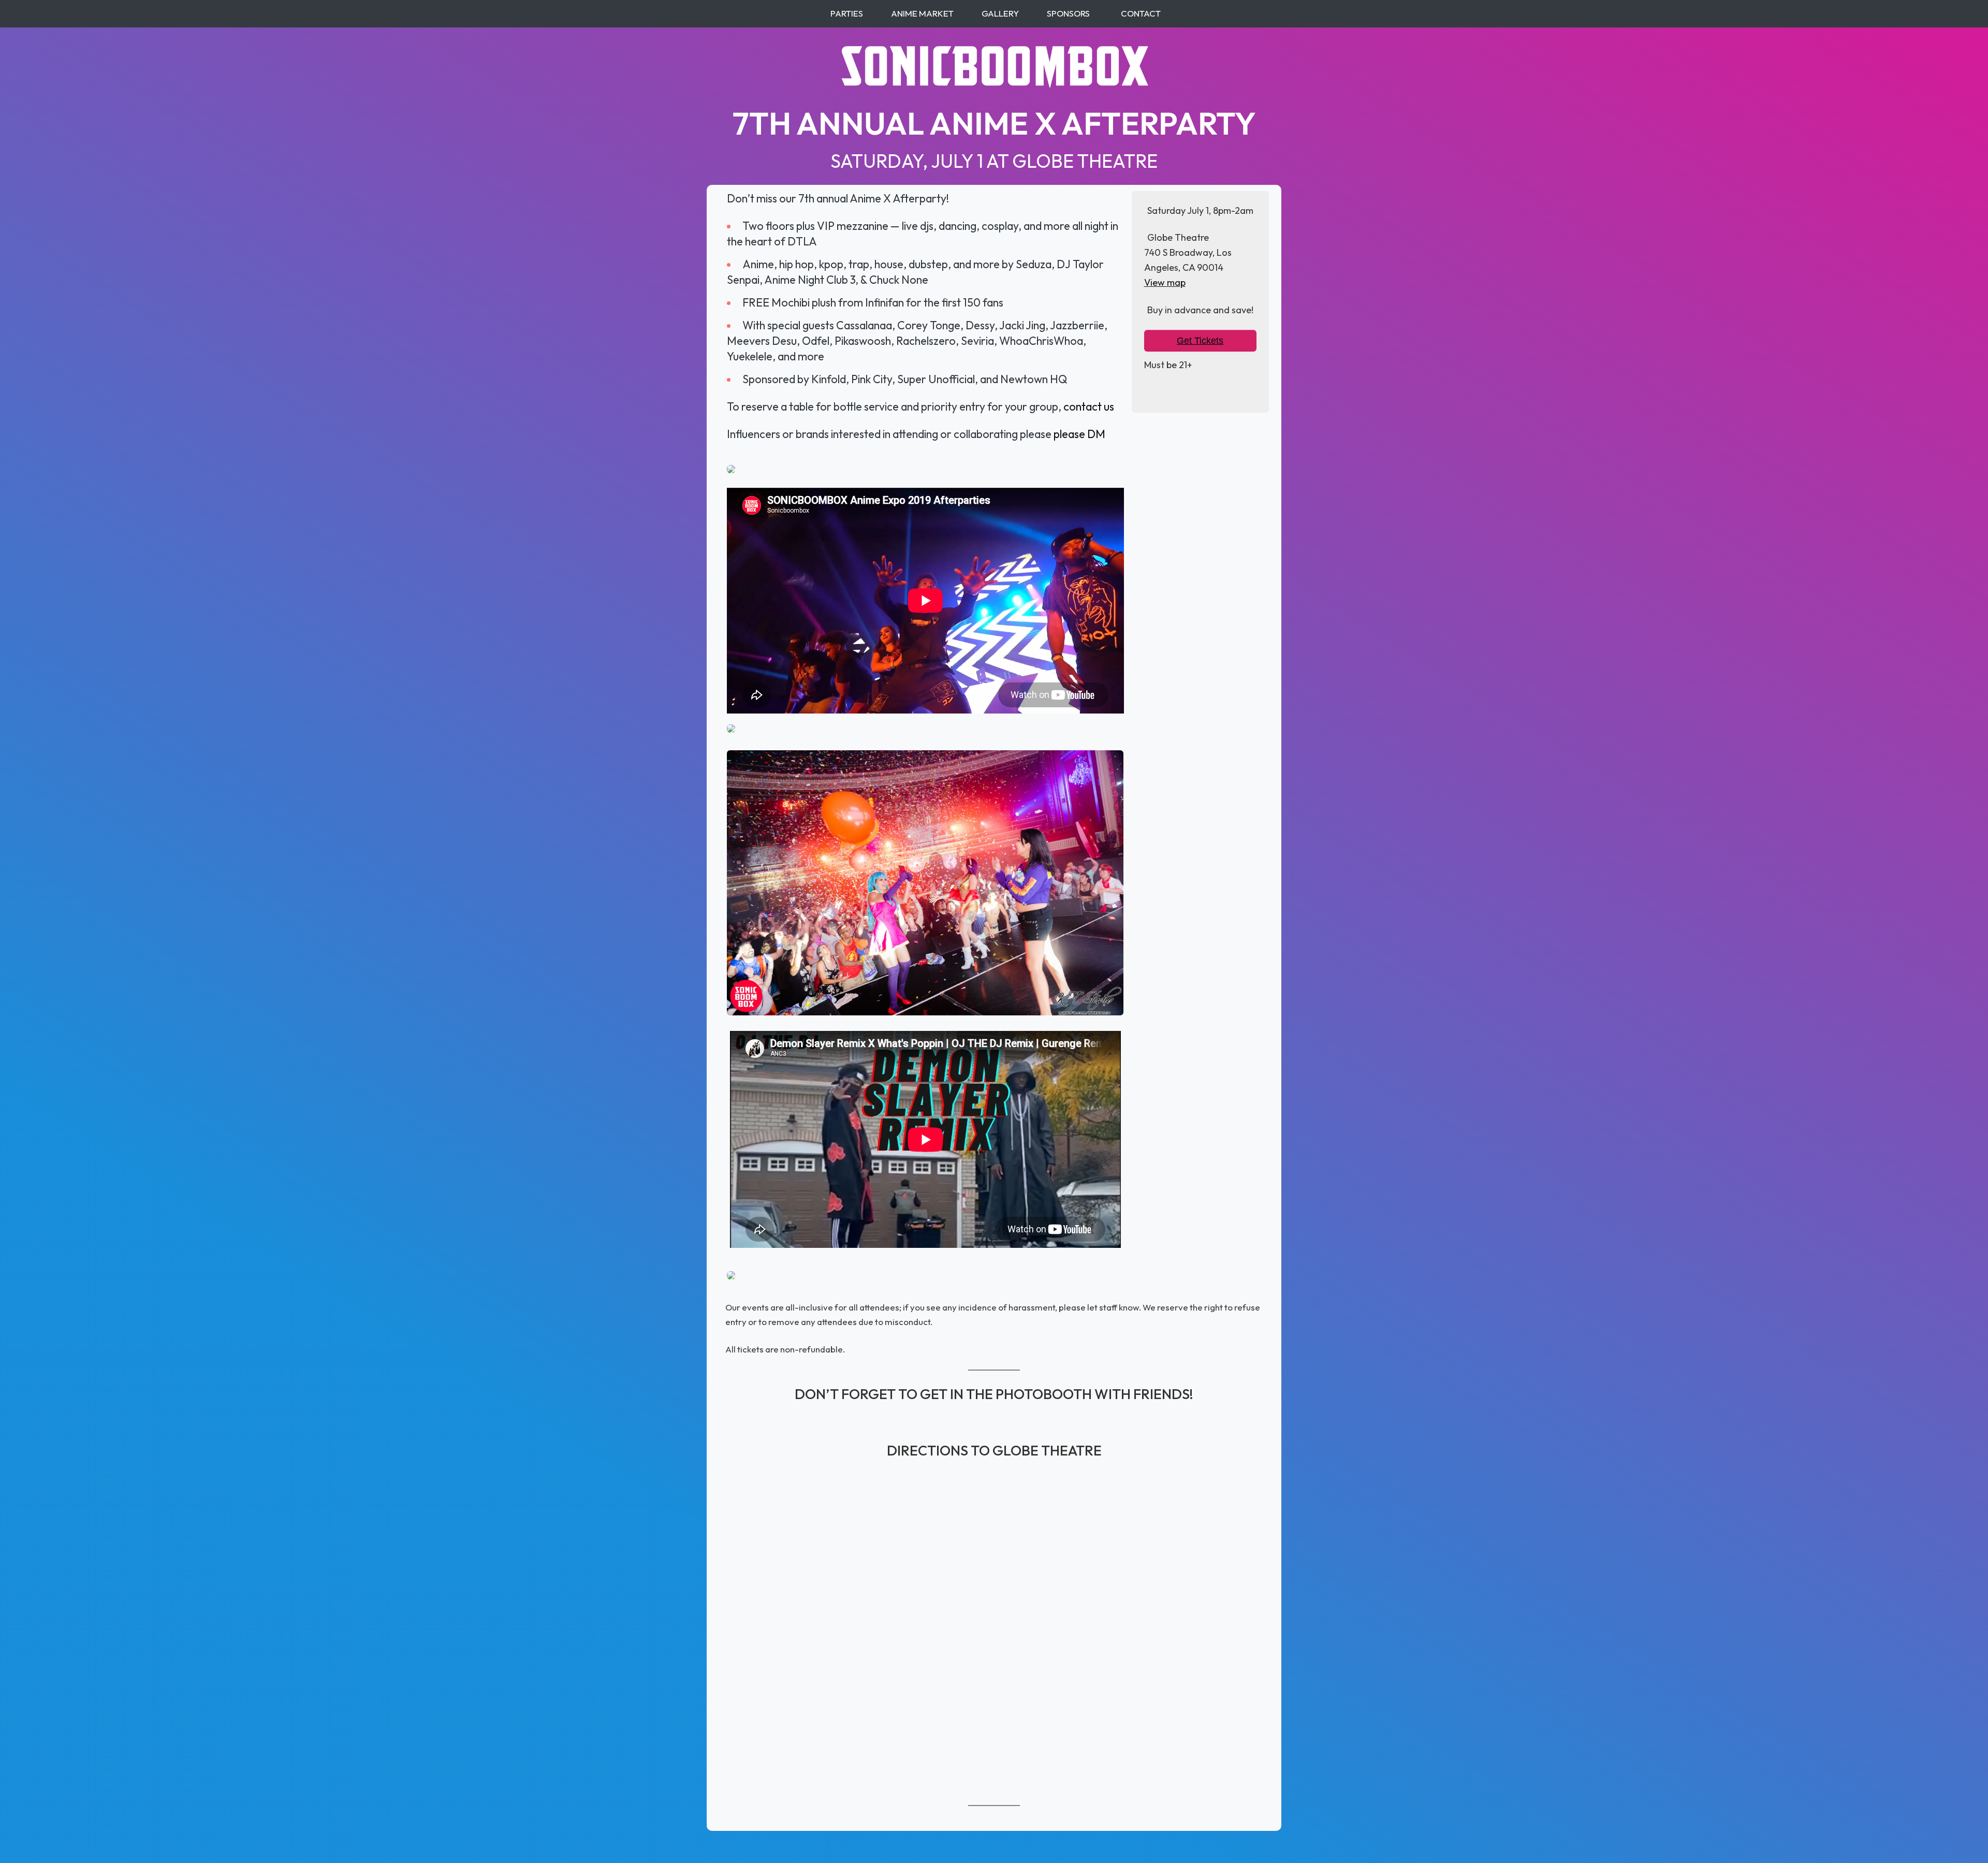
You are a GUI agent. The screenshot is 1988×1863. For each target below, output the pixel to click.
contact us (1089, 406)
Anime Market (922, 13)
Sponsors (1068, 13)
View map (1165, 282)
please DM (1079, 434)
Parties (847, 13)
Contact (1141, 13)
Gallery (1000, 13)
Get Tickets (1200, 341)
